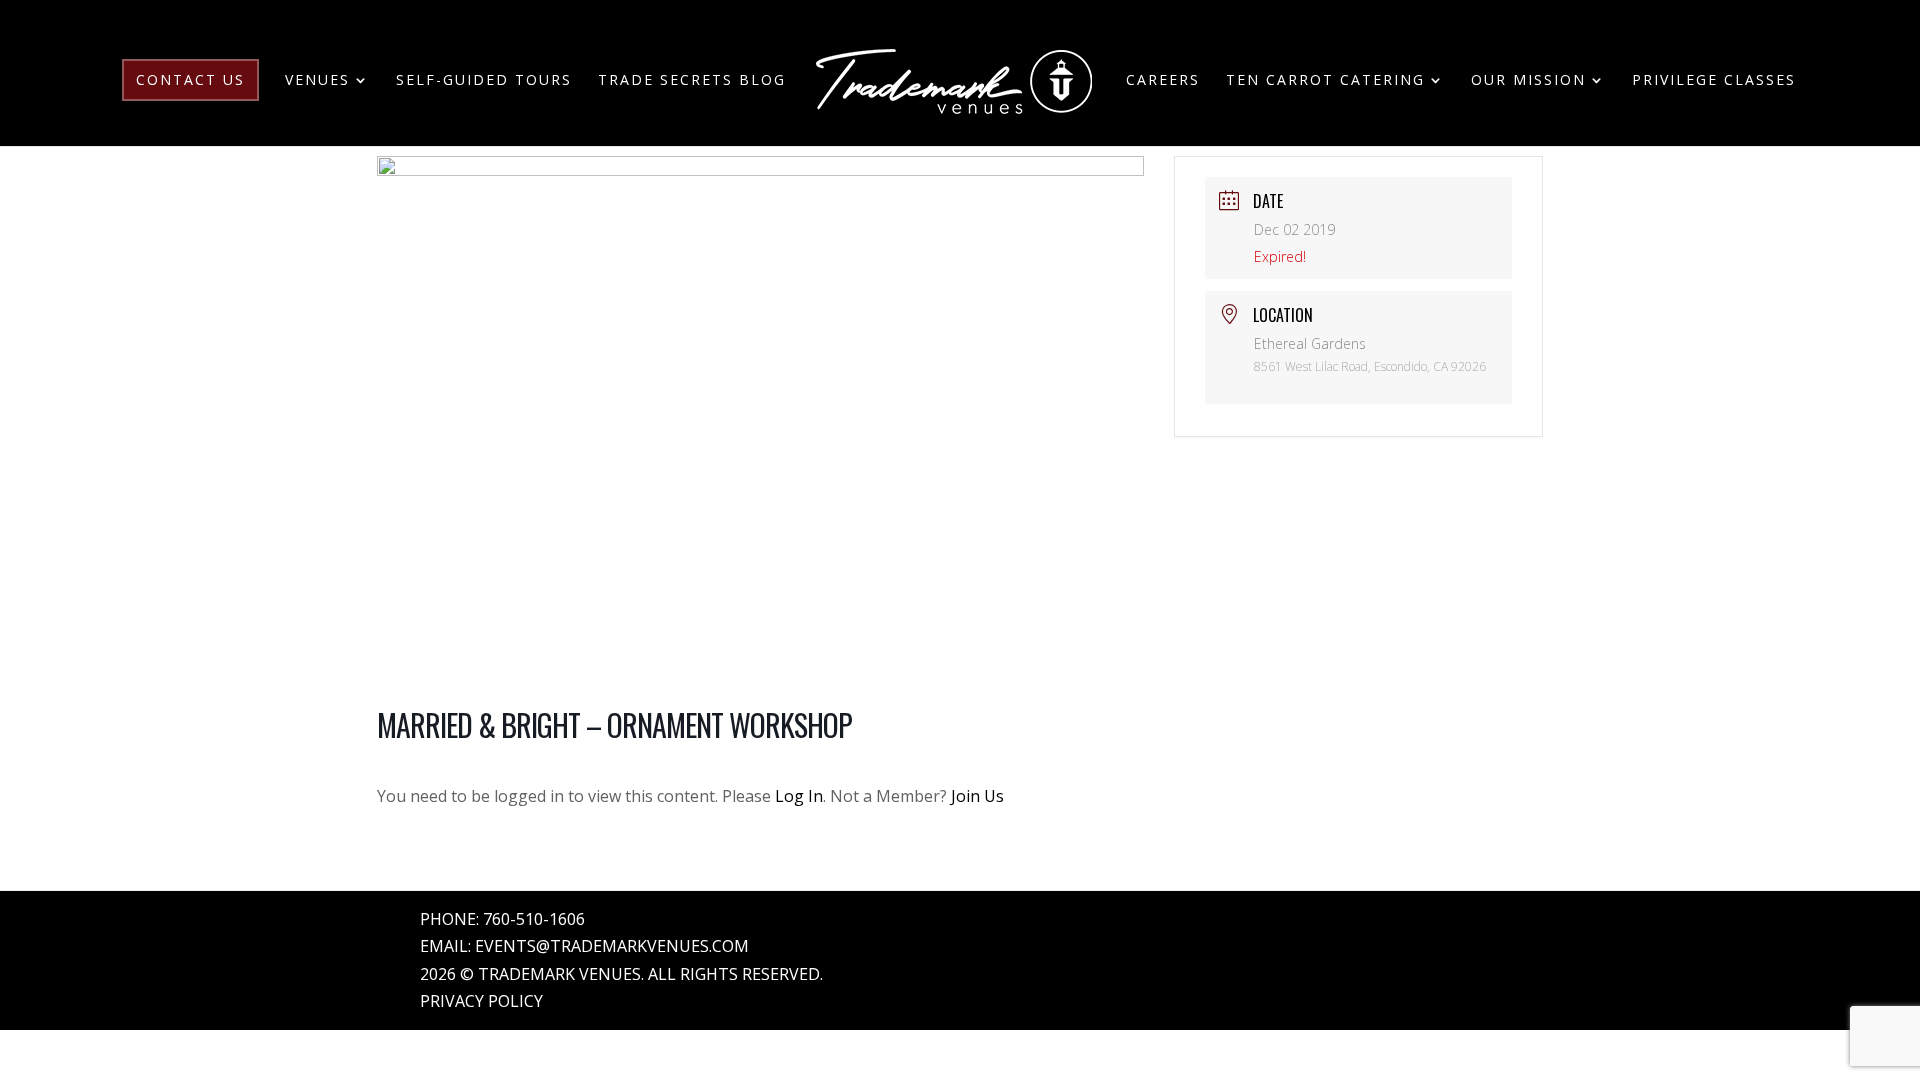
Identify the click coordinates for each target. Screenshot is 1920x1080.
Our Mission (1528, 81)
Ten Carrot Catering (1325, 81)
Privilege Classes (1714, 81)
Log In (799, 796)
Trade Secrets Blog (692, 81)
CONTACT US (190, 79)
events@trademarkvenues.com (612, 946)
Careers (1163, 81)
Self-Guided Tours (484, 81)
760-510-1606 (534, 919)
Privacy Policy (481, 1001)
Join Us (977, 796)
